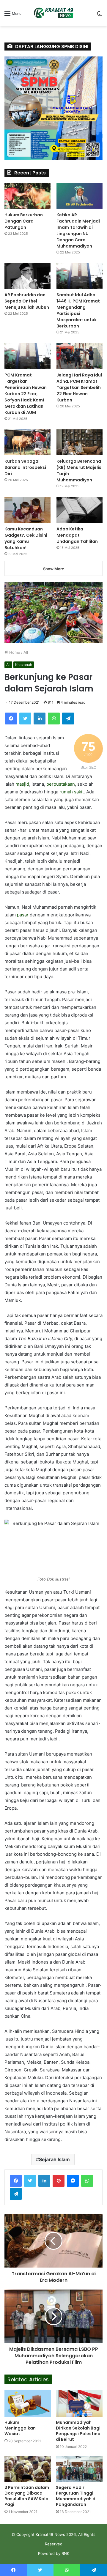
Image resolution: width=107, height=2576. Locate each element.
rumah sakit (72, 792)
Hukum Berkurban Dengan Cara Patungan (24, 221)
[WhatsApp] (54, 719)
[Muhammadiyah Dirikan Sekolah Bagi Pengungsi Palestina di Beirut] (79, 2404)
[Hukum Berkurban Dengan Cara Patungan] (27, 196)
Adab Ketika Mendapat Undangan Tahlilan (77, 535)
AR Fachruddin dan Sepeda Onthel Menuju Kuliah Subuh (27, 301)
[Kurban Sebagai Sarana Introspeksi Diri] (27, 442)
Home (14, 652)
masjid (22, 784)
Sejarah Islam (54, 2159)
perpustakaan (61, 784)
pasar (23, 915)
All (26, 652)
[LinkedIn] (40, 719)
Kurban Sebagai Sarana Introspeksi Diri (25, 467)
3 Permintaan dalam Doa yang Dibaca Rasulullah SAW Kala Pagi (27, 2496)
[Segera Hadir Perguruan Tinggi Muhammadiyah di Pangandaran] (79, 2469)
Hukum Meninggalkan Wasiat (20, 2428)
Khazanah (24, 665)
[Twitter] (25, 719)
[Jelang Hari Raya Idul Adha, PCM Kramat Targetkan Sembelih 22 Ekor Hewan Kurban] (80, 356)
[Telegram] (68, 719)
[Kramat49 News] (53, 13)
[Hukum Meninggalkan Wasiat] (28, 2403)
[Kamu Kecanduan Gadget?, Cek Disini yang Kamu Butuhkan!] (27, 510)
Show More (54, 569)
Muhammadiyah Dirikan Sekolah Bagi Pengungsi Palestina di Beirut (78, 2431)
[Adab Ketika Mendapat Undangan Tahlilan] (80, 510)
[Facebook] (11, 719)
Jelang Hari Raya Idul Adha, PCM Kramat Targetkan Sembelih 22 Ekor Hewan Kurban (79, 387)
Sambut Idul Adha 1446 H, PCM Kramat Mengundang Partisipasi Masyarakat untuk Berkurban (78, 310)
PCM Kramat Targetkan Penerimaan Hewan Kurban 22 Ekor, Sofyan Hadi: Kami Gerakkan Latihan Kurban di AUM (26, 394)
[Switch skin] (100, 15)
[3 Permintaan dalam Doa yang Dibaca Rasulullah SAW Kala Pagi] (28, 2469)
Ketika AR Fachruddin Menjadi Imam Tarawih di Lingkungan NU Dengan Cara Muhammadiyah (78, 230)
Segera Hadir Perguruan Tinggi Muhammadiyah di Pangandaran (76, 2496)
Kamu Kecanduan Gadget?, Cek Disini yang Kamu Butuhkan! (26, 538)
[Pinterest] (59, 2181)
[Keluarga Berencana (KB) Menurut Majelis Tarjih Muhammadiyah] (80, 442)
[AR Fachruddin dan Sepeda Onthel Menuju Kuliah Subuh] (27, 276)
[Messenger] (73, 2181)
